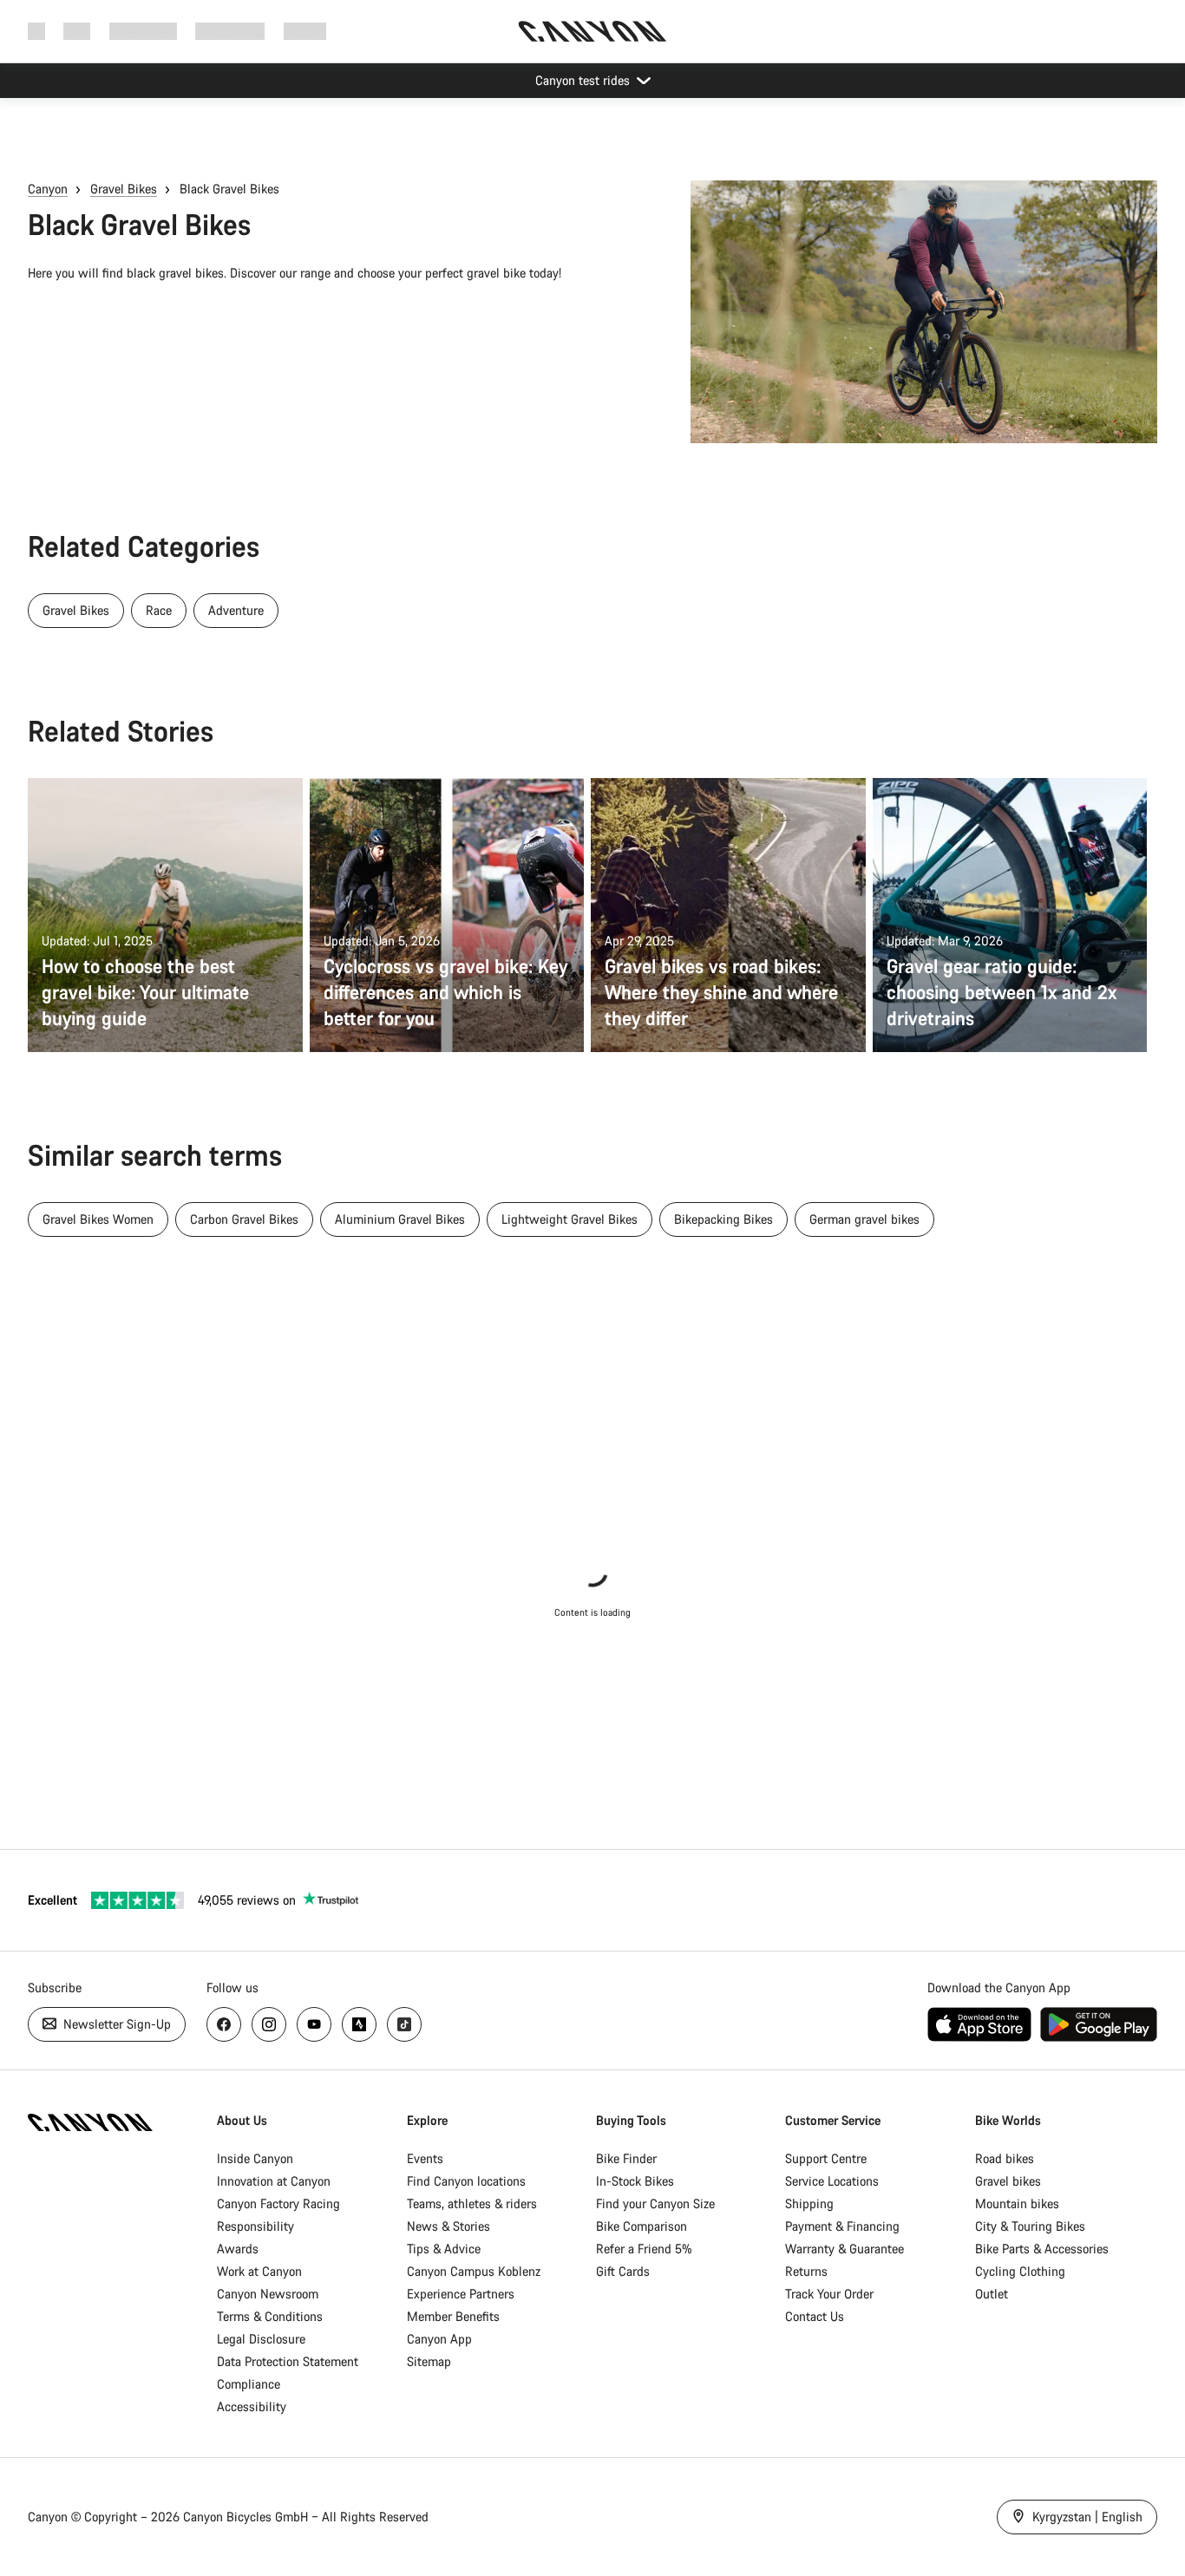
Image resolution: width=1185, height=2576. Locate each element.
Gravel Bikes (124, 189)
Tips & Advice (444, 2249)
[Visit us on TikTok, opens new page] (404, 2024)
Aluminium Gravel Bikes (400, 1219)
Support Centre (826, 2158)
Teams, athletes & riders (472, 2203)
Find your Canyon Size (655, 2203)
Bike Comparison (642, 2226)
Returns (806, 2271)
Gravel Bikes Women (98, 1219)
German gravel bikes (864, 1219)
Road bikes (1005, 2158)
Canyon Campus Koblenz (474, 2271)
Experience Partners (461, 2294)
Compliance (249, 2384)
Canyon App (439, 2339)
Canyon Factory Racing (278, 2203)
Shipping (809, 2203)
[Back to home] (592, 31)
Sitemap (429, 2361)
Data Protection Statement (288, 2361)
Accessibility (252, 2406)
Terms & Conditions (270, 2316)
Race (159, 610)
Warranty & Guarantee (845, 2249)
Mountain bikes (1017, 2203)
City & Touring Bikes (1030, 2226)
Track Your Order (829, 2294)
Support (305, 31)
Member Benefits (453, 2316)
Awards (238, 2249)
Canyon (48, 189)
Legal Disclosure (261, 2339)
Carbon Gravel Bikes (244, 1219)
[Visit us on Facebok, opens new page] (224, 2024)
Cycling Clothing (1020, 2271)
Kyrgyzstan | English (1086, 2517)
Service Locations (832, 2181)
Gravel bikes (1008, 2181)
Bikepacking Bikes (723, 1219)
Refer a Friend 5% (644, 2249)
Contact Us (815, 2316)
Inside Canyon (255, 2158)
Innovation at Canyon (274, 2181)
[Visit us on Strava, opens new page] (359, 2024)
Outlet (992, 2294)
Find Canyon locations (466, 2181)
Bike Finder (626, 2158)
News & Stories (448, 2226)
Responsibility (255, 2226)
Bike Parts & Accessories (1042, 2249)
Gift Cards (623, 2271)
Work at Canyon (259, 2271)
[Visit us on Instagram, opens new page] (269, 2024)
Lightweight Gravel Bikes (570, 1219)
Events (425, 2158)
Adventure (236, 610)
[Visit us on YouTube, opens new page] (314, 2024)
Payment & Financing (842, 2226)
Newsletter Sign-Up (115, 2024)
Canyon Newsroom (268, 2294)
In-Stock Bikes (635, 2181)
